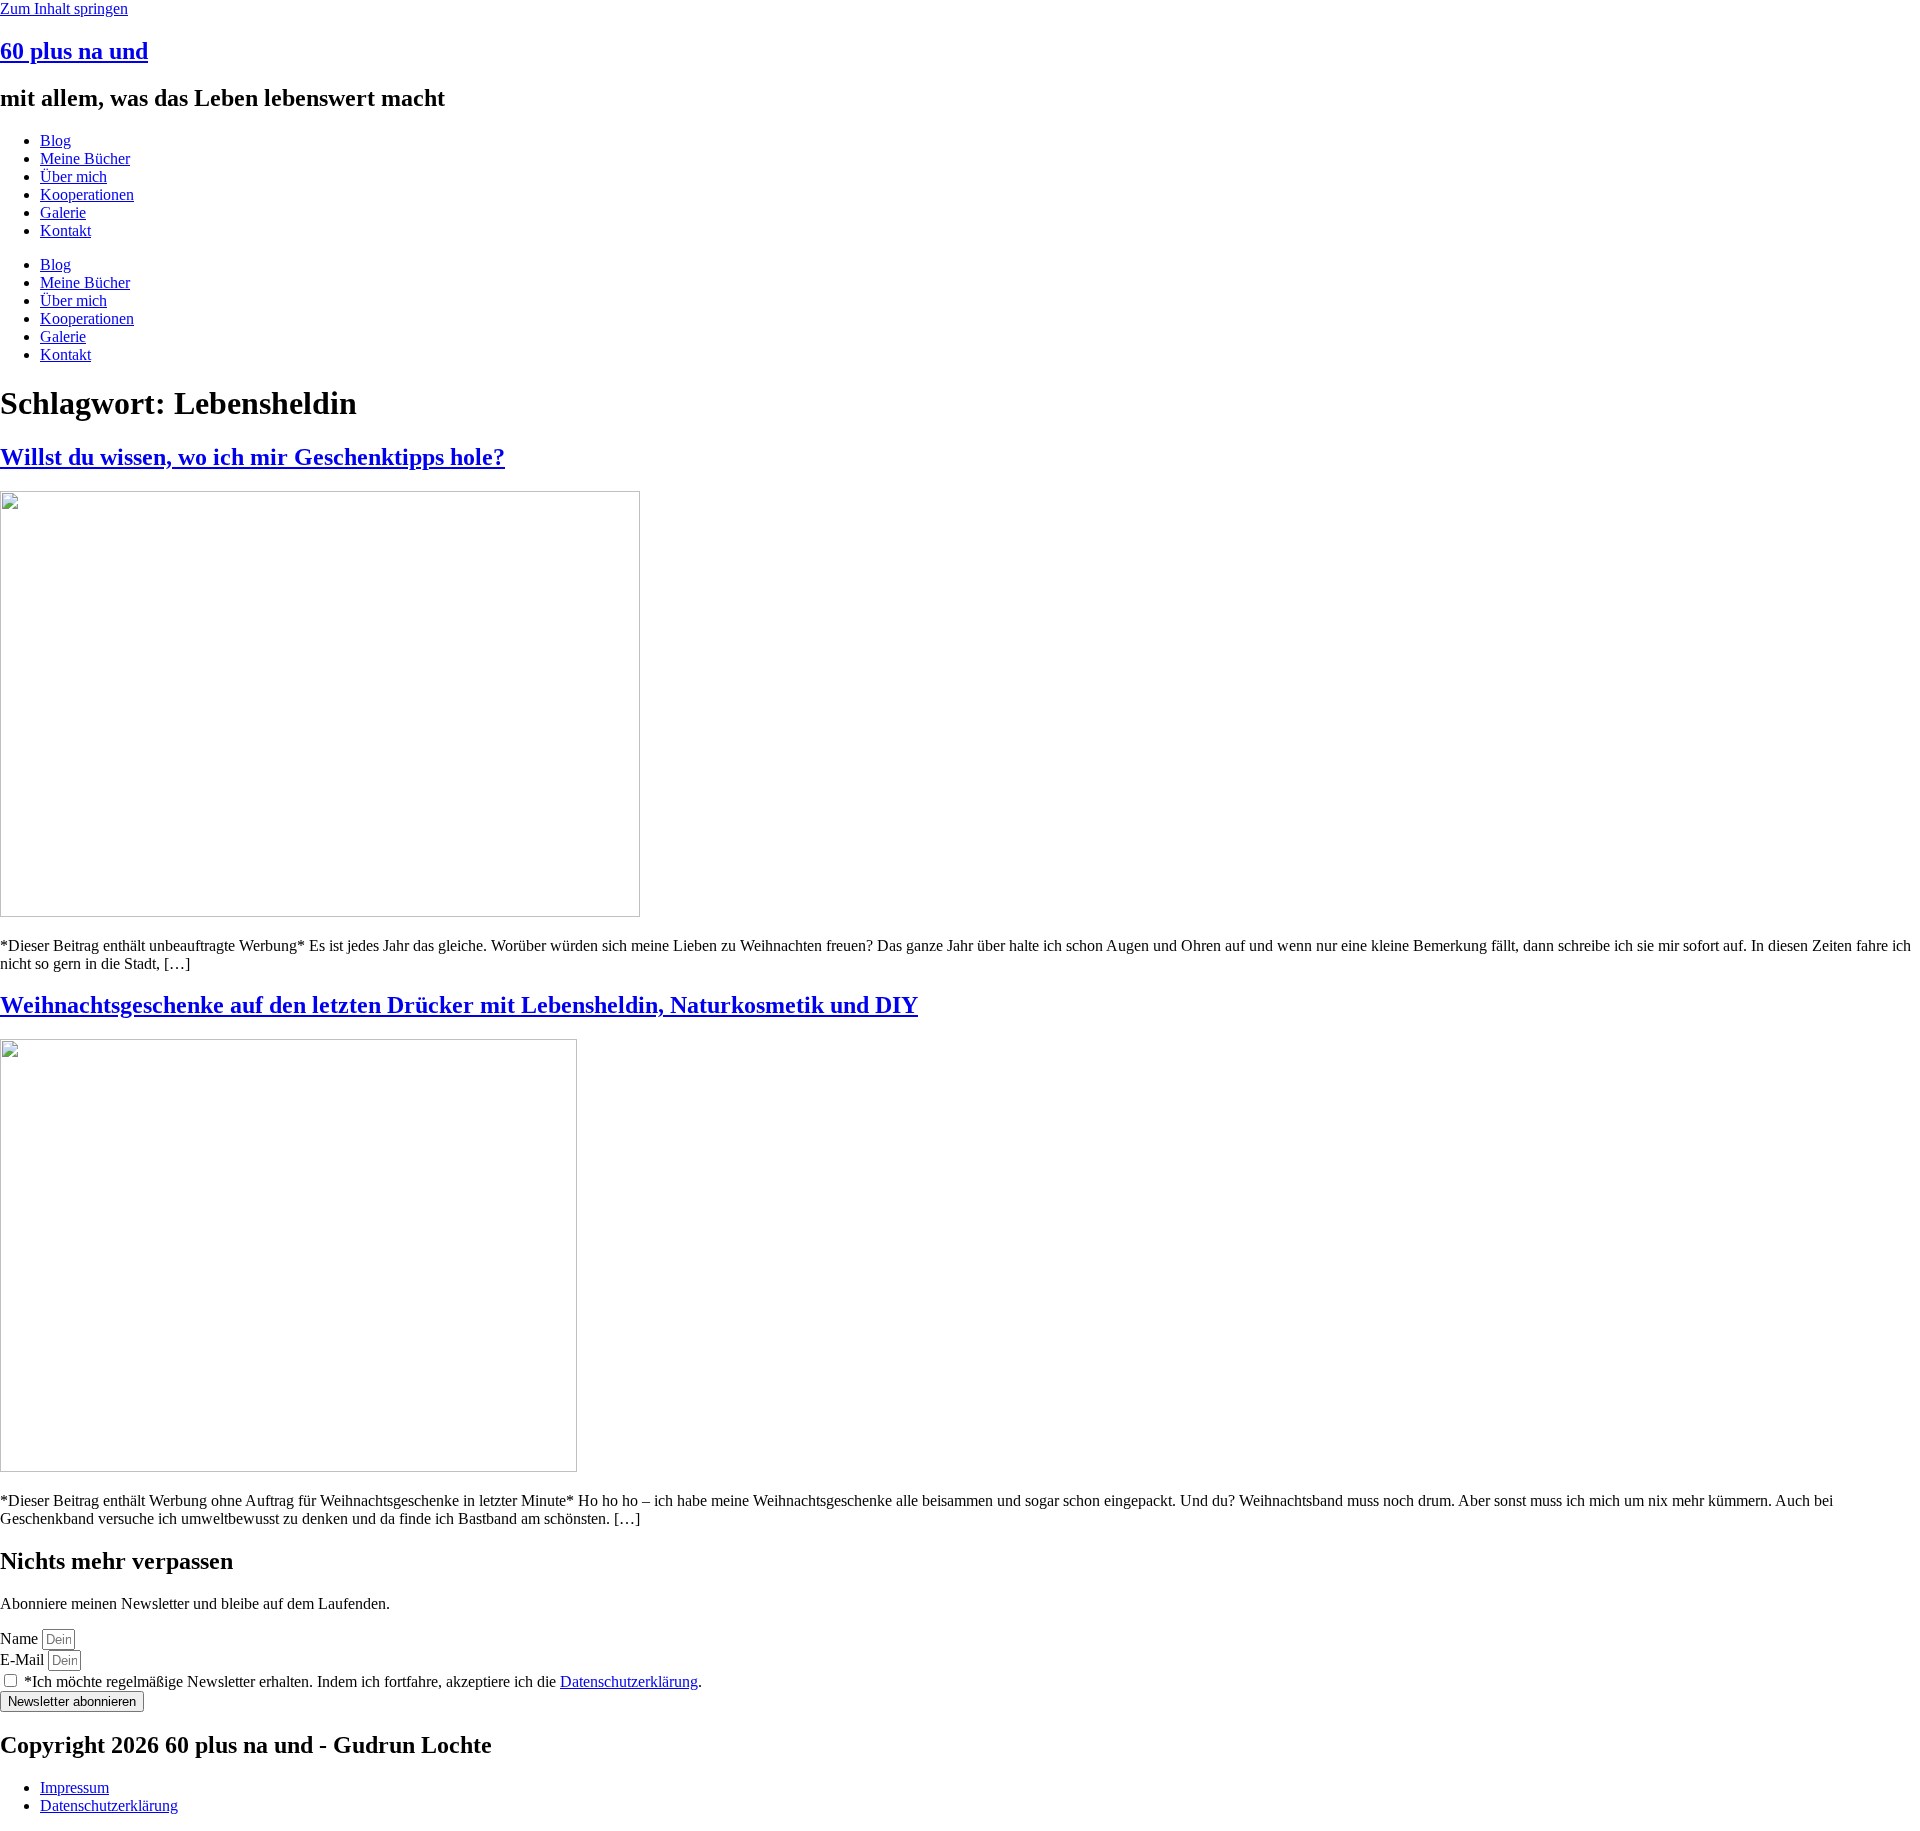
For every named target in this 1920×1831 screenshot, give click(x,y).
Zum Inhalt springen (64, 8)
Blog (55, 140)
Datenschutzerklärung (629, 1681)
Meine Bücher (85, 158)
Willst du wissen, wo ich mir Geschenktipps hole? (252, 457)
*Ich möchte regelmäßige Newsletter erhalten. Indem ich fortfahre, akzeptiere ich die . (363, 1681)
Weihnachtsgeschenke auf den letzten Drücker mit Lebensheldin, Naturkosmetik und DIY (459, 1005)
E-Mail (24, 1659)
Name (21, 1638)
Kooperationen (87, 194)
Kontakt (65, 230)
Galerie (63, 212)
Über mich (73, 176)
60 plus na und (74, 51)
